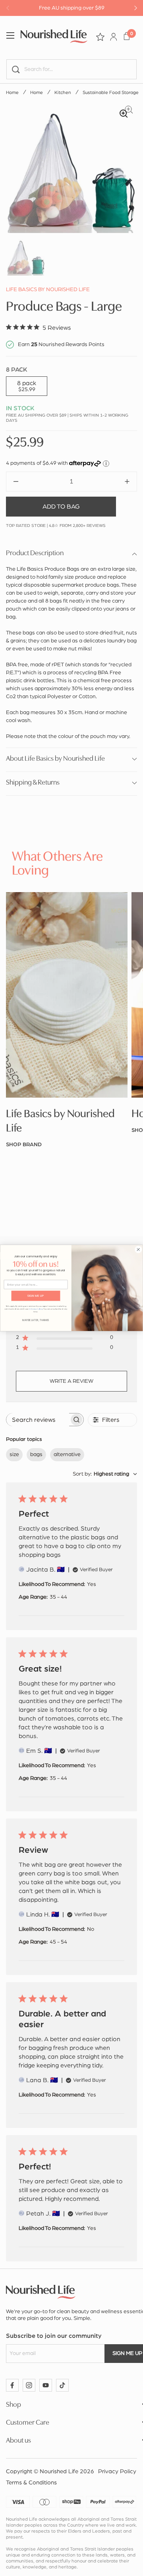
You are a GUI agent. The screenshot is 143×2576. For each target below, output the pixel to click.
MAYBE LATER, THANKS (36, 1320)
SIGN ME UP (36, 1296)
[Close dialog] (138, 1249)
